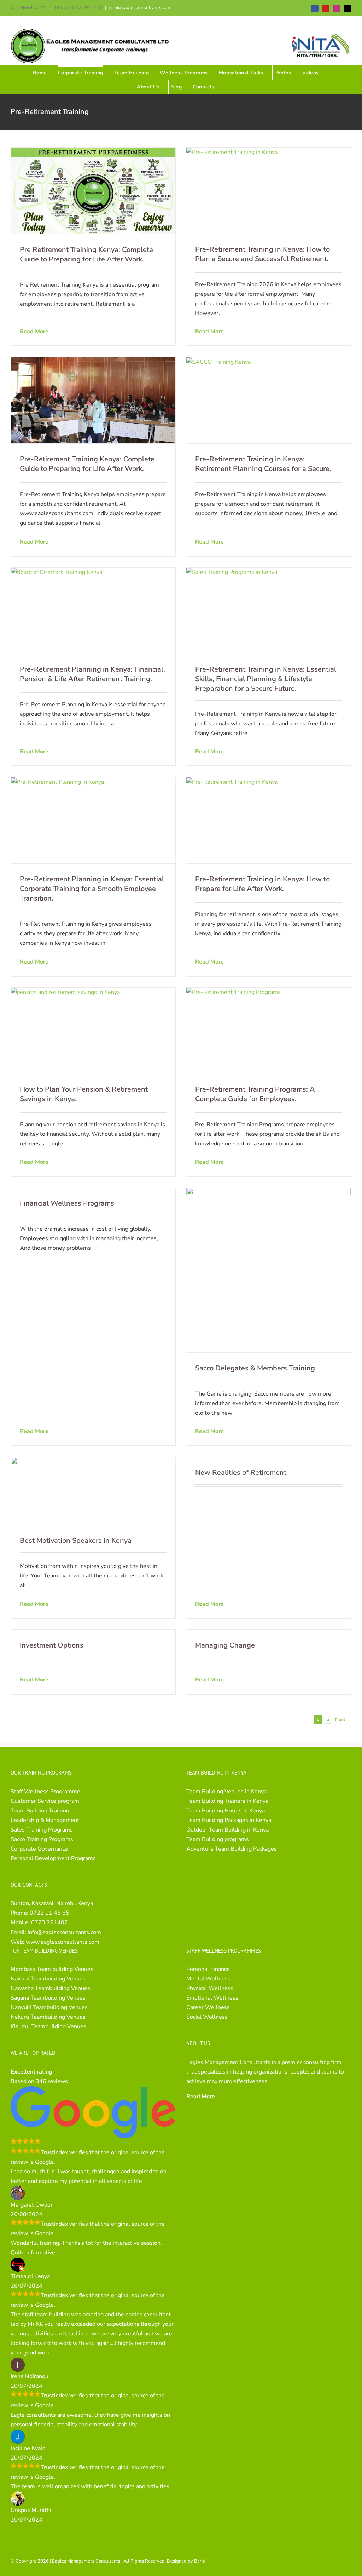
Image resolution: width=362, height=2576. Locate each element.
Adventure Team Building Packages (232, 1849)
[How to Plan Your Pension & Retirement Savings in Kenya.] (93, 1031)
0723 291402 (49, 1922)
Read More (34, 332)
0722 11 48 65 (49, 1913)
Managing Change (225, 1645)
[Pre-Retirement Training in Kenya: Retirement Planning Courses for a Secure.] (268, 400)
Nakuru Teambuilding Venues (48, 2017)
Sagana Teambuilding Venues (48, 1998)
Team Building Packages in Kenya (229, 1820)
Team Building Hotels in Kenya (226, 1811)
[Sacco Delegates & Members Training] (268, 1270)
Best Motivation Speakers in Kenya (76, 1540)
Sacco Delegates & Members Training (255, 1368)
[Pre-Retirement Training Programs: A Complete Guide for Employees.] (268, 1031)
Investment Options (52, 1645)
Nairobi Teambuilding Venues (48, 1979)
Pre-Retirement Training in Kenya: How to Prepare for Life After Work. (262, 884)
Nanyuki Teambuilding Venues (49, 2007)
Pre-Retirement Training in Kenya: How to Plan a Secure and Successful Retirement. (262, 254)
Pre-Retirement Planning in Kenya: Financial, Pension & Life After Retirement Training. (92, 674)
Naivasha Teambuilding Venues (50, 1988)
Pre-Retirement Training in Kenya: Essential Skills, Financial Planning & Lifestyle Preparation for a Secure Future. (266, 679)
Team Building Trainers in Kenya (227, 1801)
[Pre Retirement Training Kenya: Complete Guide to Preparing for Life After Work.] (93, 191)
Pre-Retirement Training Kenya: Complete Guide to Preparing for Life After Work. (87, 464)
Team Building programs (218, 1839)
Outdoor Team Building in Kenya (227, 1830)
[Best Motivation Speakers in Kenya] (93, 1491)
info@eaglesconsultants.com (140, 8)
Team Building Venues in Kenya (226, 1792)
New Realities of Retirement (241, 1473)
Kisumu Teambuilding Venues (48, 2026)
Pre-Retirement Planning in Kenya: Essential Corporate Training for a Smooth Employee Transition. (92, 889)
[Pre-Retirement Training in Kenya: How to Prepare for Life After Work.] (268, 820)
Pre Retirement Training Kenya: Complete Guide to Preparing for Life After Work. (86, 254)
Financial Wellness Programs (67, 1203)
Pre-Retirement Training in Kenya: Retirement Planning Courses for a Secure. (263, 464)
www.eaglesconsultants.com (63, 1942)
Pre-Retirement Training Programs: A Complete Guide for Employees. (255, 1094)
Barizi (200, 2561)
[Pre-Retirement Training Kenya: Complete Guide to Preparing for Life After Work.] (93, 401)
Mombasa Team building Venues (52, 1969)
